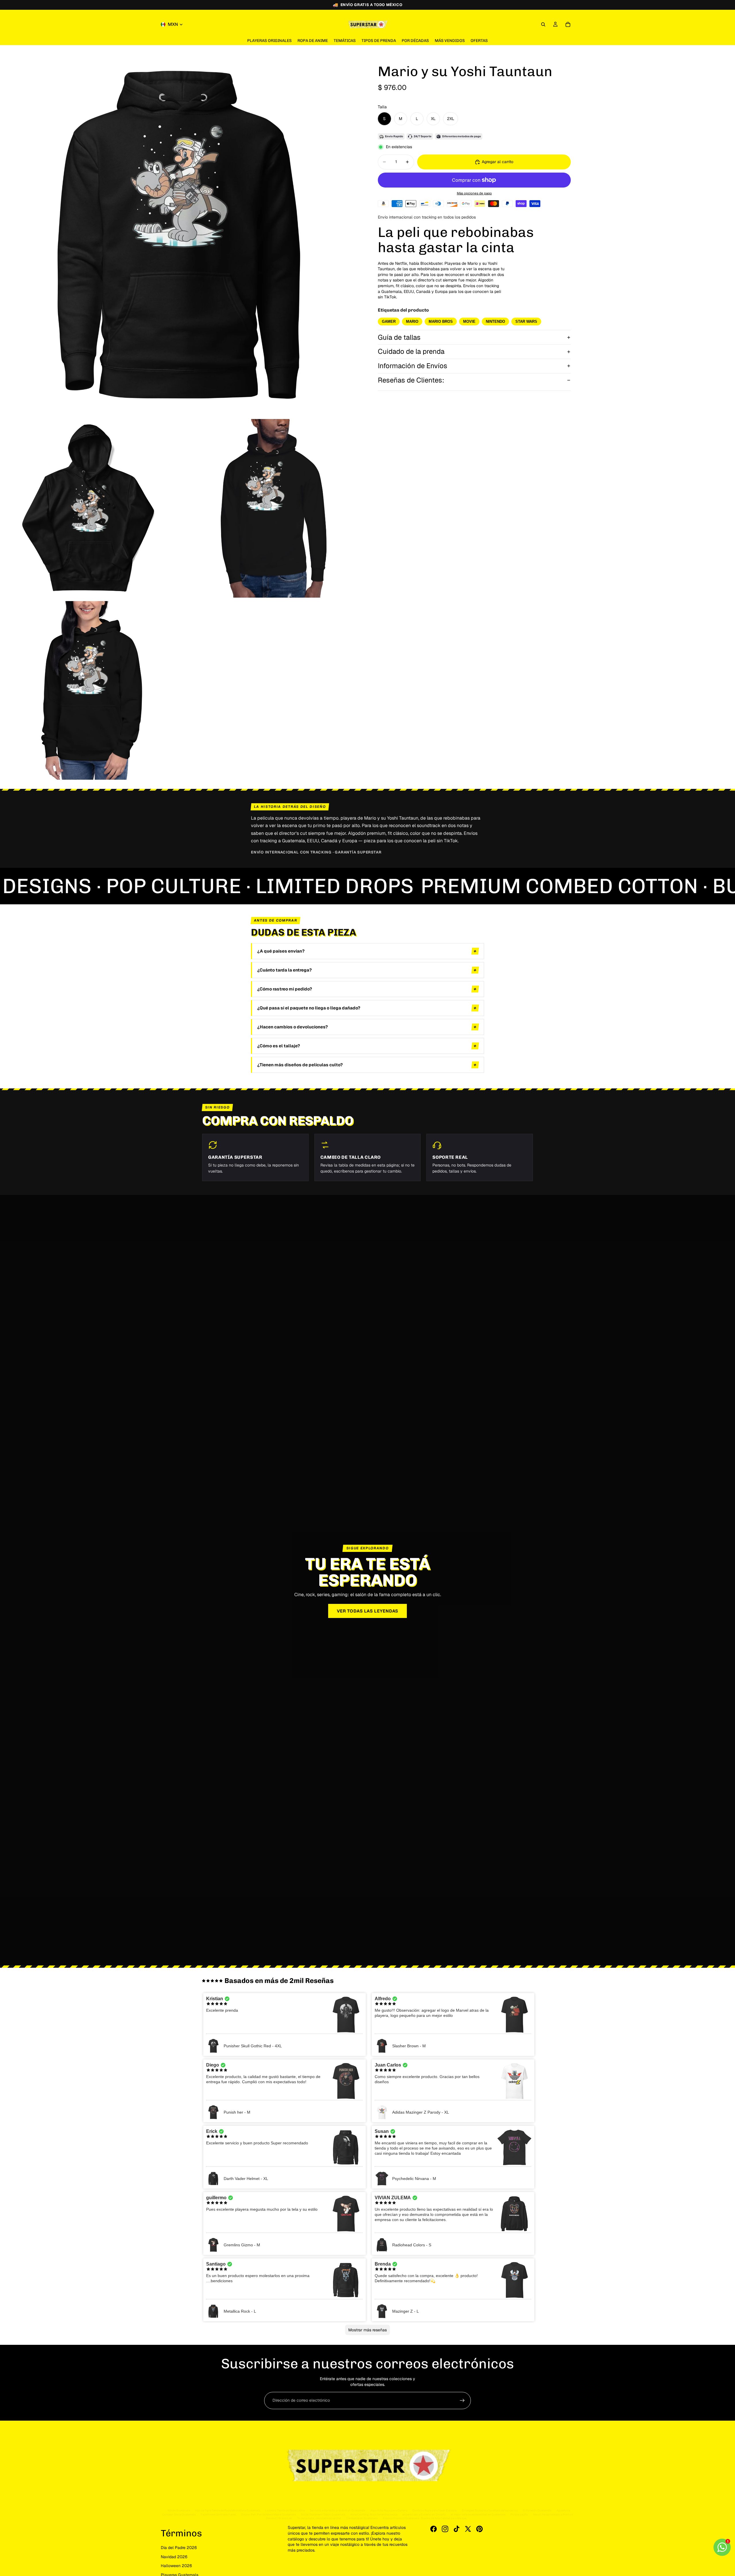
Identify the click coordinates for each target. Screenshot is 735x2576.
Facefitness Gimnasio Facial (218, 2514)
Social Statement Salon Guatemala (323, 2514)
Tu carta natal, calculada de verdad (319, 2518)
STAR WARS (526, 321)
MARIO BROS (441, 321)
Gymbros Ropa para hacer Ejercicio (435, 2510)
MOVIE (469, 321)
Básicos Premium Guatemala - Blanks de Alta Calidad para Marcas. (425, 2518)
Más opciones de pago (474, 193)
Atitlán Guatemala (179, 2510)
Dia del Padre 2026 (179, 2548)
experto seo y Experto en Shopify (424, 2514)
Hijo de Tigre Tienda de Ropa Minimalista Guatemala (228, 2510)
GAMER (389, 321)
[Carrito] (568, 24)
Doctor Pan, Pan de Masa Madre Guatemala (268, 2514)
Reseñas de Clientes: (411, 380)
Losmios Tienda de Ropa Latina (285, 2510)
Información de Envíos (413, 366)
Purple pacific (519, 2514)
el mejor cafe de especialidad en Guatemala (478, 2514)
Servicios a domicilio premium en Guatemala (337, 2510)
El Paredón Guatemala (537, 2510)
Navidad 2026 (174, 2557)
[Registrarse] (462, 2401)
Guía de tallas (399, 337)
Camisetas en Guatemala (362, 2518)
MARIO (412, 321)
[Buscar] (543, 24)
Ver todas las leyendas (368, 1611)
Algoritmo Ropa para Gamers (389, 2510)
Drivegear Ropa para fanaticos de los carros (490, 2510)
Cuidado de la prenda (411, 351)
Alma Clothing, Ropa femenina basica (374, 2514)
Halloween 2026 (176, 2566)
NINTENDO (495, 321)
